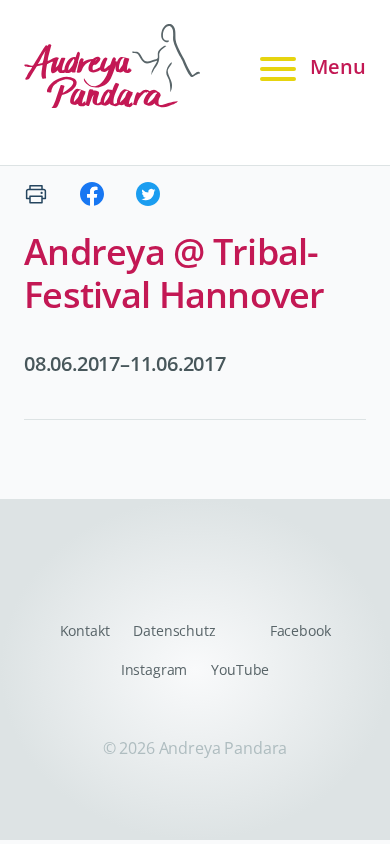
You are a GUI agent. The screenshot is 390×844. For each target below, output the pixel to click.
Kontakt (85, 630)
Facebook (300, 630)
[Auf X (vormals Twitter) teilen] (148, 194)
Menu (338, 66)
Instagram (154, 669)
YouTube (240, 669)
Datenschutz (174, 630)
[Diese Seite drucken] (36, 194)
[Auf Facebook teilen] (92, 194)
